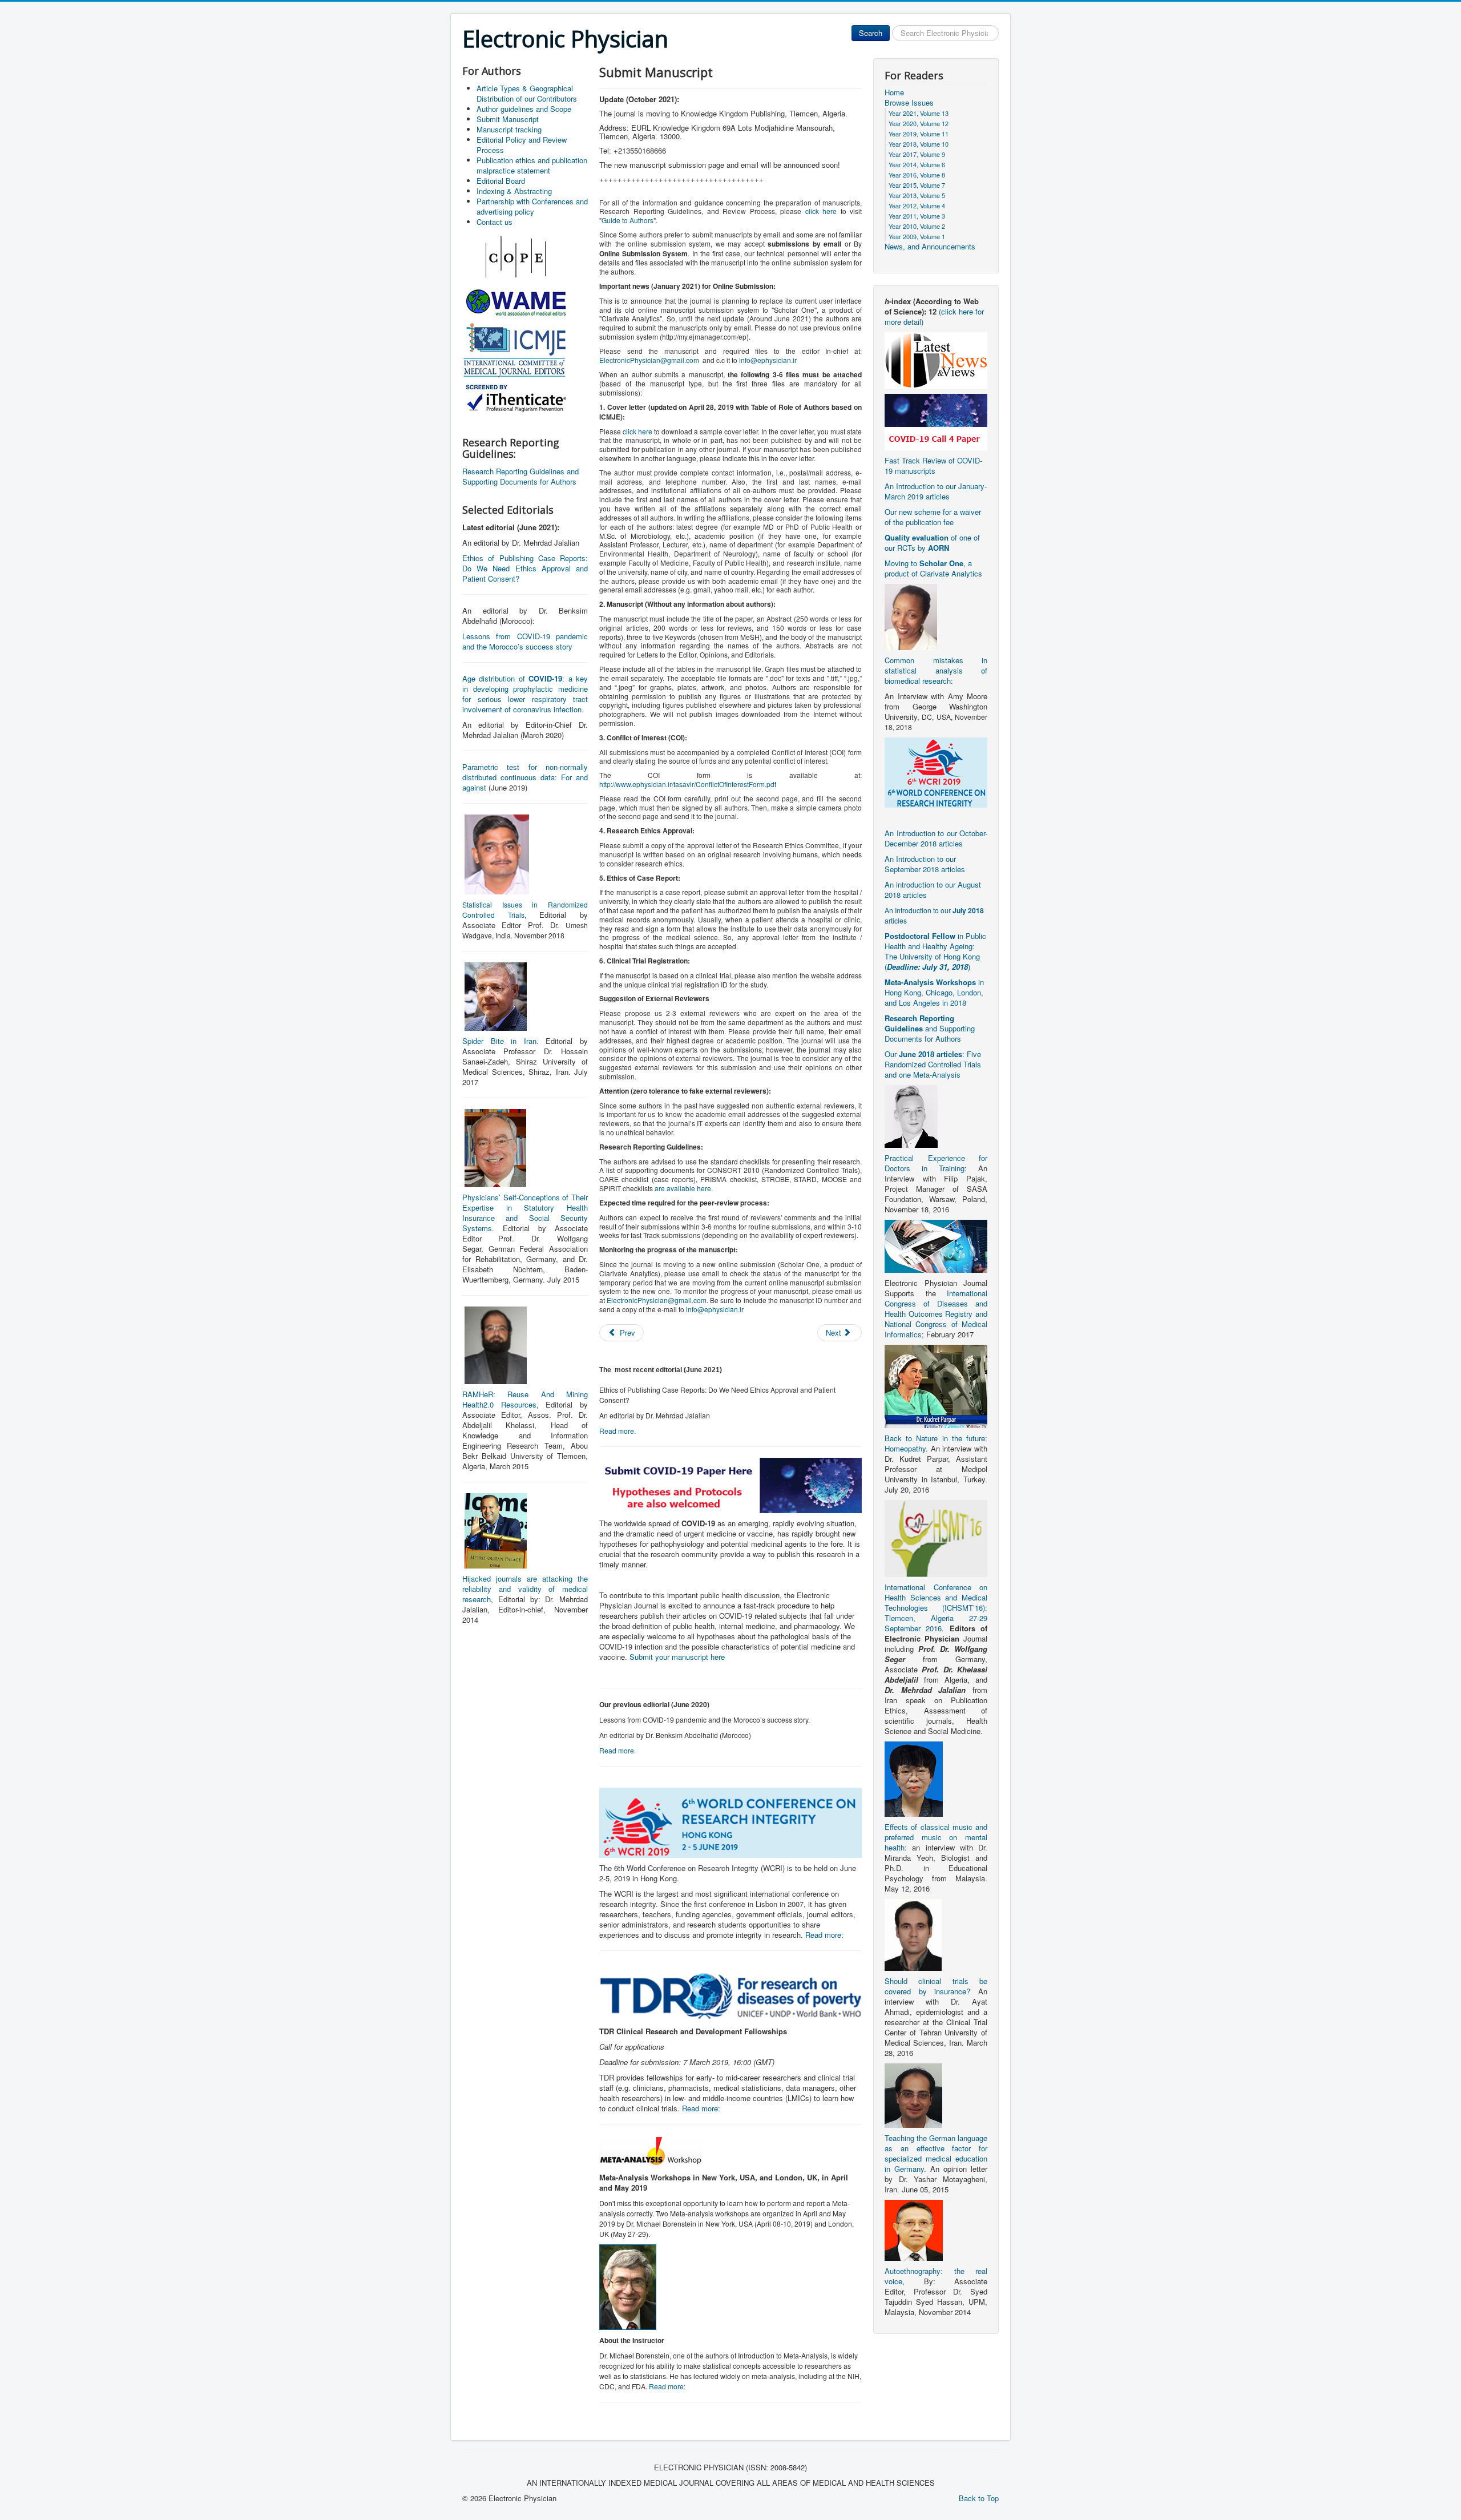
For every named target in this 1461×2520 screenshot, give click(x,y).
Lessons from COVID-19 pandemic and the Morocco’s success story (525, 641)
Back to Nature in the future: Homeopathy (936, 1443)
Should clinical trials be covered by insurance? (936, 1986)
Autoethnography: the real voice (936, 2276)
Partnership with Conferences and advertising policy (532, 206)
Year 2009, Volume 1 (917, 236)
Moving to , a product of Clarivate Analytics (933, 568)
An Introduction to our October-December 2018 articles (936, 838)
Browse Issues (909, 103)
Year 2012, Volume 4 (917, 205)
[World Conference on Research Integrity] (936, 771)
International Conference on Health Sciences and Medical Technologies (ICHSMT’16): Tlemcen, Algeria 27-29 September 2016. (936, 1608)
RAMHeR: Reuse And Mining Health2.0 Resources (525, 1399)
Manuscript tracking (509, 129)
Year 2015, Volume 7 (917, 185)
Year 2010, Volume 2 (917, 226)
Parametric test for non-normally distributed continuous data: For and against (525, 777)
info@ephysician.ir (768, 360)
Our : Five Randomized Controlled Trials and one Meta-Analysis (933, 1064)
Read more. (618, 1431)
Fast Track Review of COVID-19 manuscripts (933, 465)
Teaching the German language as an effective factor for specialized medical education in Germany (936, 2153)
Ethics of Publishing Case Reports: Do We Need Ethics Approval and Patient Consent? (525, 568)
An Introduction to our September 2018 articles (925, 864)
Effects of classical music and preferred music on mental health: (936, 1837)
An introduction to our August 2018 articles (933, 890)
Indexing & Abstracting (514, 191)
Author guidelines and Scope (524, 109)
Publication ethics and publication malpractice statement (532, 165)
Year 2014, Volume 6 (917, 164)
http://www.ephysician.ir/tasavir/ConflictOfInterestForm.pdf (688, 784)
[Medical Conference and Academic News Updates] (936, 359)
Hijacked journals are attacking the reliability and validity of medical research (525, 1589)
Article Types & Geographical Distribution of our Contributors (527, 93)
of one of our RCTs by (932, 543)
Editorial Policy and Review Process (522, 145)
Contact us (495, 222)
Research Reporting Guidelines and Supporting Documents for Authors (520, 476)
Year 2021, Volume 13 (919, 113)
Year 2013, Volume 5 (917, 195)
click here (821, 211)
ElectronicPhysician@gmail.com (649, 360)
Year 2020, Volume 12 (919, 123)
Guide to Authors (627, 220)
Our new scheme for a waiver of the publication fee (933, 517)
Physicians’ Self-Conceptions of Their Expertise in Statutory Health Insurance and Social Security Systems (525, 1213)
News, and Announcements (930, 247)
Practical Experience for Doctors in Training (936, 1163)
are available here (683, 1188)
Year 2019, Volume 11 (919, 134)
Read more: (824, 1935)
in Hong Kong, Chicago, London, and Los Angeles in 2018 (934, 992)
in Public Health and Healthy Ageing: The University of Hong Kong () (935, 951)
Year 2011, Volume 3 (917, 216)
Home (894, 92)
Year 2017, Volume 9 (917, 154)
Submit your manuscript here (677, 1657)
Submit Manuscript (508, 119)
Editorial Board (501, 181)
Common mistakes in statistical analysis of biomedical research (936, 670)
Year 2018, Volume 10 (919, 144)
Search (871, 33)
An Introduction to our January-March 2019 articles (936, 491)
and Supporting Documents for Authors (930, 1028)
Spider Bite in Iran (499, 1041)
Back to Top (979, 2498)
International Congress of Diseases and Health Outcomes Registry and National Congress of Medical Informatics (936, 1314)
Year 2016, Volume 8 (917, 175)
